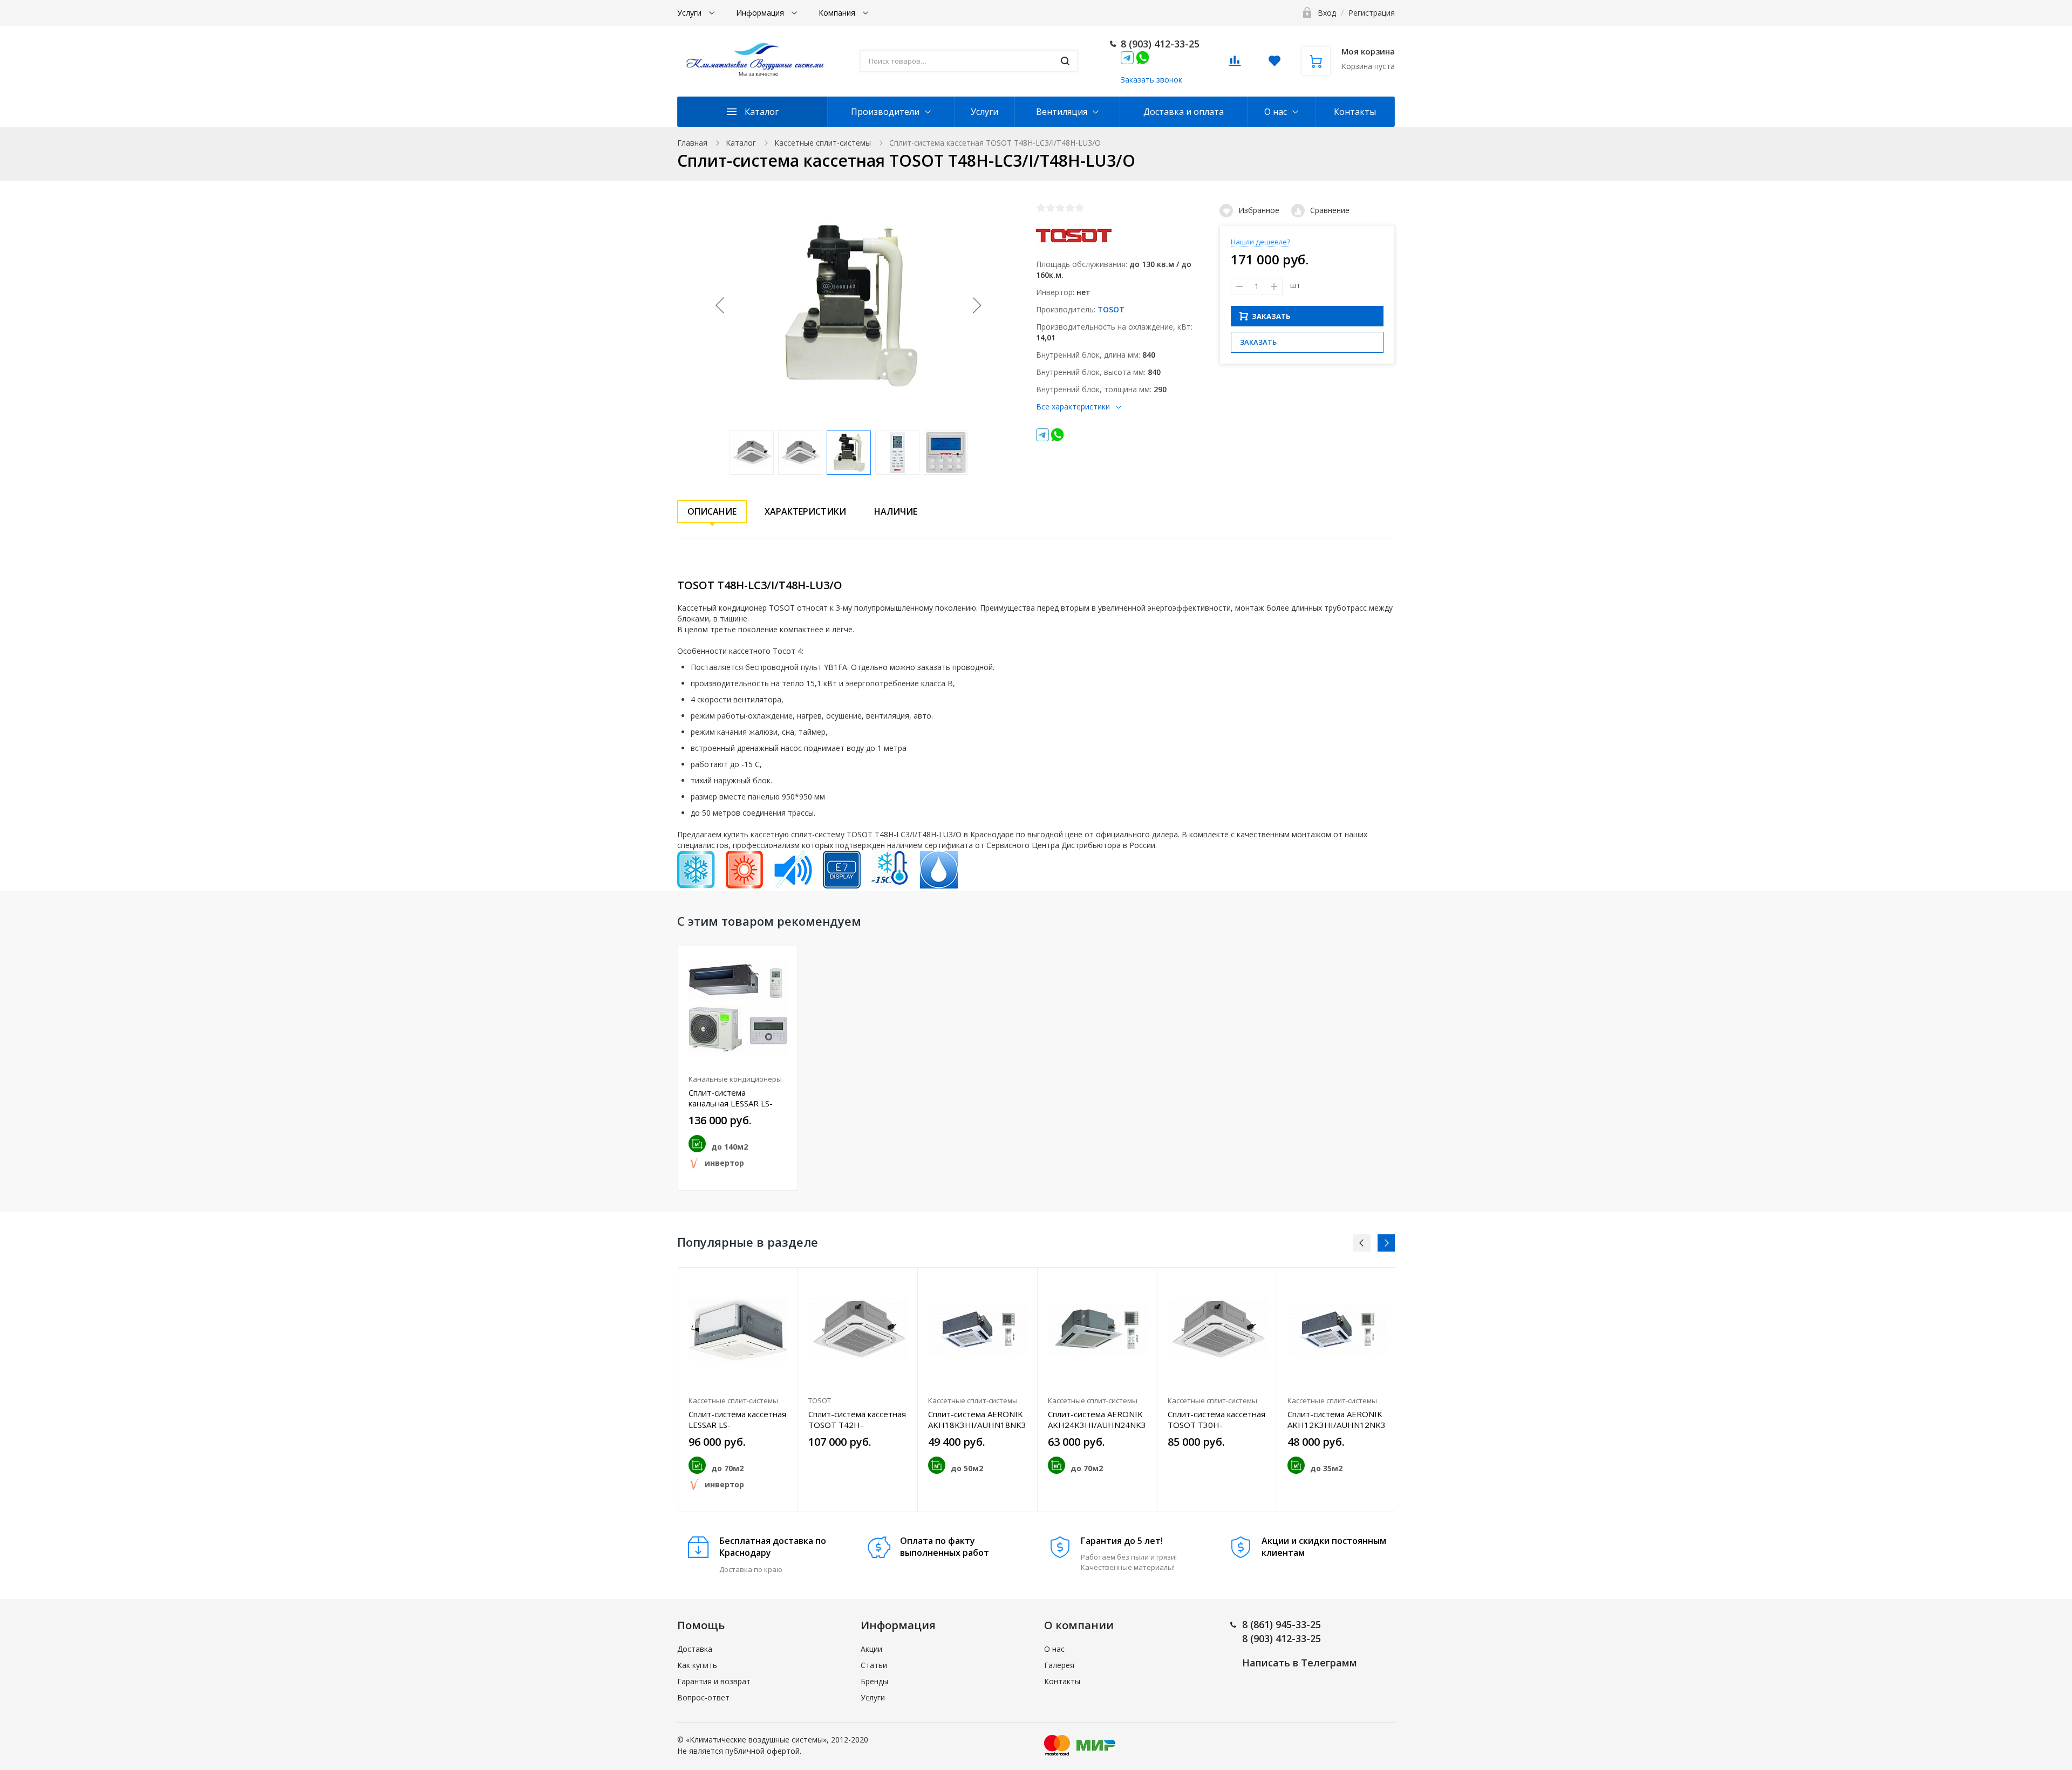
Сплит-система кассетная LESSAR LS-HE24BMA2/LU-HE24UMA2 (737, 1419)
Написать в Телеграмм (1300, 1663)
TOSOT (1111, 309)
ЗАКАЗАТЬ (1271, 316)
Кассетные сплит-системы (823, 143)
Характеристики (805, 511)
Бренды (874, 1681)
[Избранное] (783, 960)
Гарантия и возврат (714, 1681)
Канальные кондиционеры (735, 1079)
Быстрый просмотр (738, 1008)
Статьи (874, 1665)
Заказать (1258, 342)
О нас (1276, 112)
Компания (838, 13)
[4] (1070, 208)
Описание (712, 511)
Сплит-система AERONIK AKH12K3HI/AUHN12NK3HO (1337, 1419)
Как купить (697, 1665)
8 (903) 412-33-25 (1160, 44)
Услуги (690, 13)
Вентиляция (1062, 112)
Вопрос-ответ (703, 1697)
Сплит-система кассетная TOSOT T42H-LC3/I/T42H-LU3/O (857, 1419)
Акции (871, 1649)
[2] (1051, 208)
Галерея (1059, 1665)
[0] (1235, 64)
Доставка (695, 1649)
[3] (1060, 208)
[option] (738, 1068)
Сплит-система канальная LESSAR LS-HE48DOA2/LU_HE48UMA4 (738, 1098)
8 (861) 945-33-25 (1282, 1624)
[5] (1080, 208)
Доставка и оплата (1184, 112)
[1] (1041, 208)
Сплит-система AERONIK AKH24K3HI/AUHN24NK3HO (1097, 1419)
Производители (885, 112)
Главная (692, 143)
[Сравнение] (783, 1282)
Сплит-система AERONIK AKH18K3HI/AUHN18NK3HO (977, 1419)
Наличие (896, 511)
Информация (761, 13)
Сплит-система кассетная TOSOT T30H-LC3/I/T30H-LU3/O (1216, 1419)
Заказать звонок (1151, 80)
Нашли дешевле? (1260, 242)
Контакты (1355, 112)
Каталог (762, 112)
